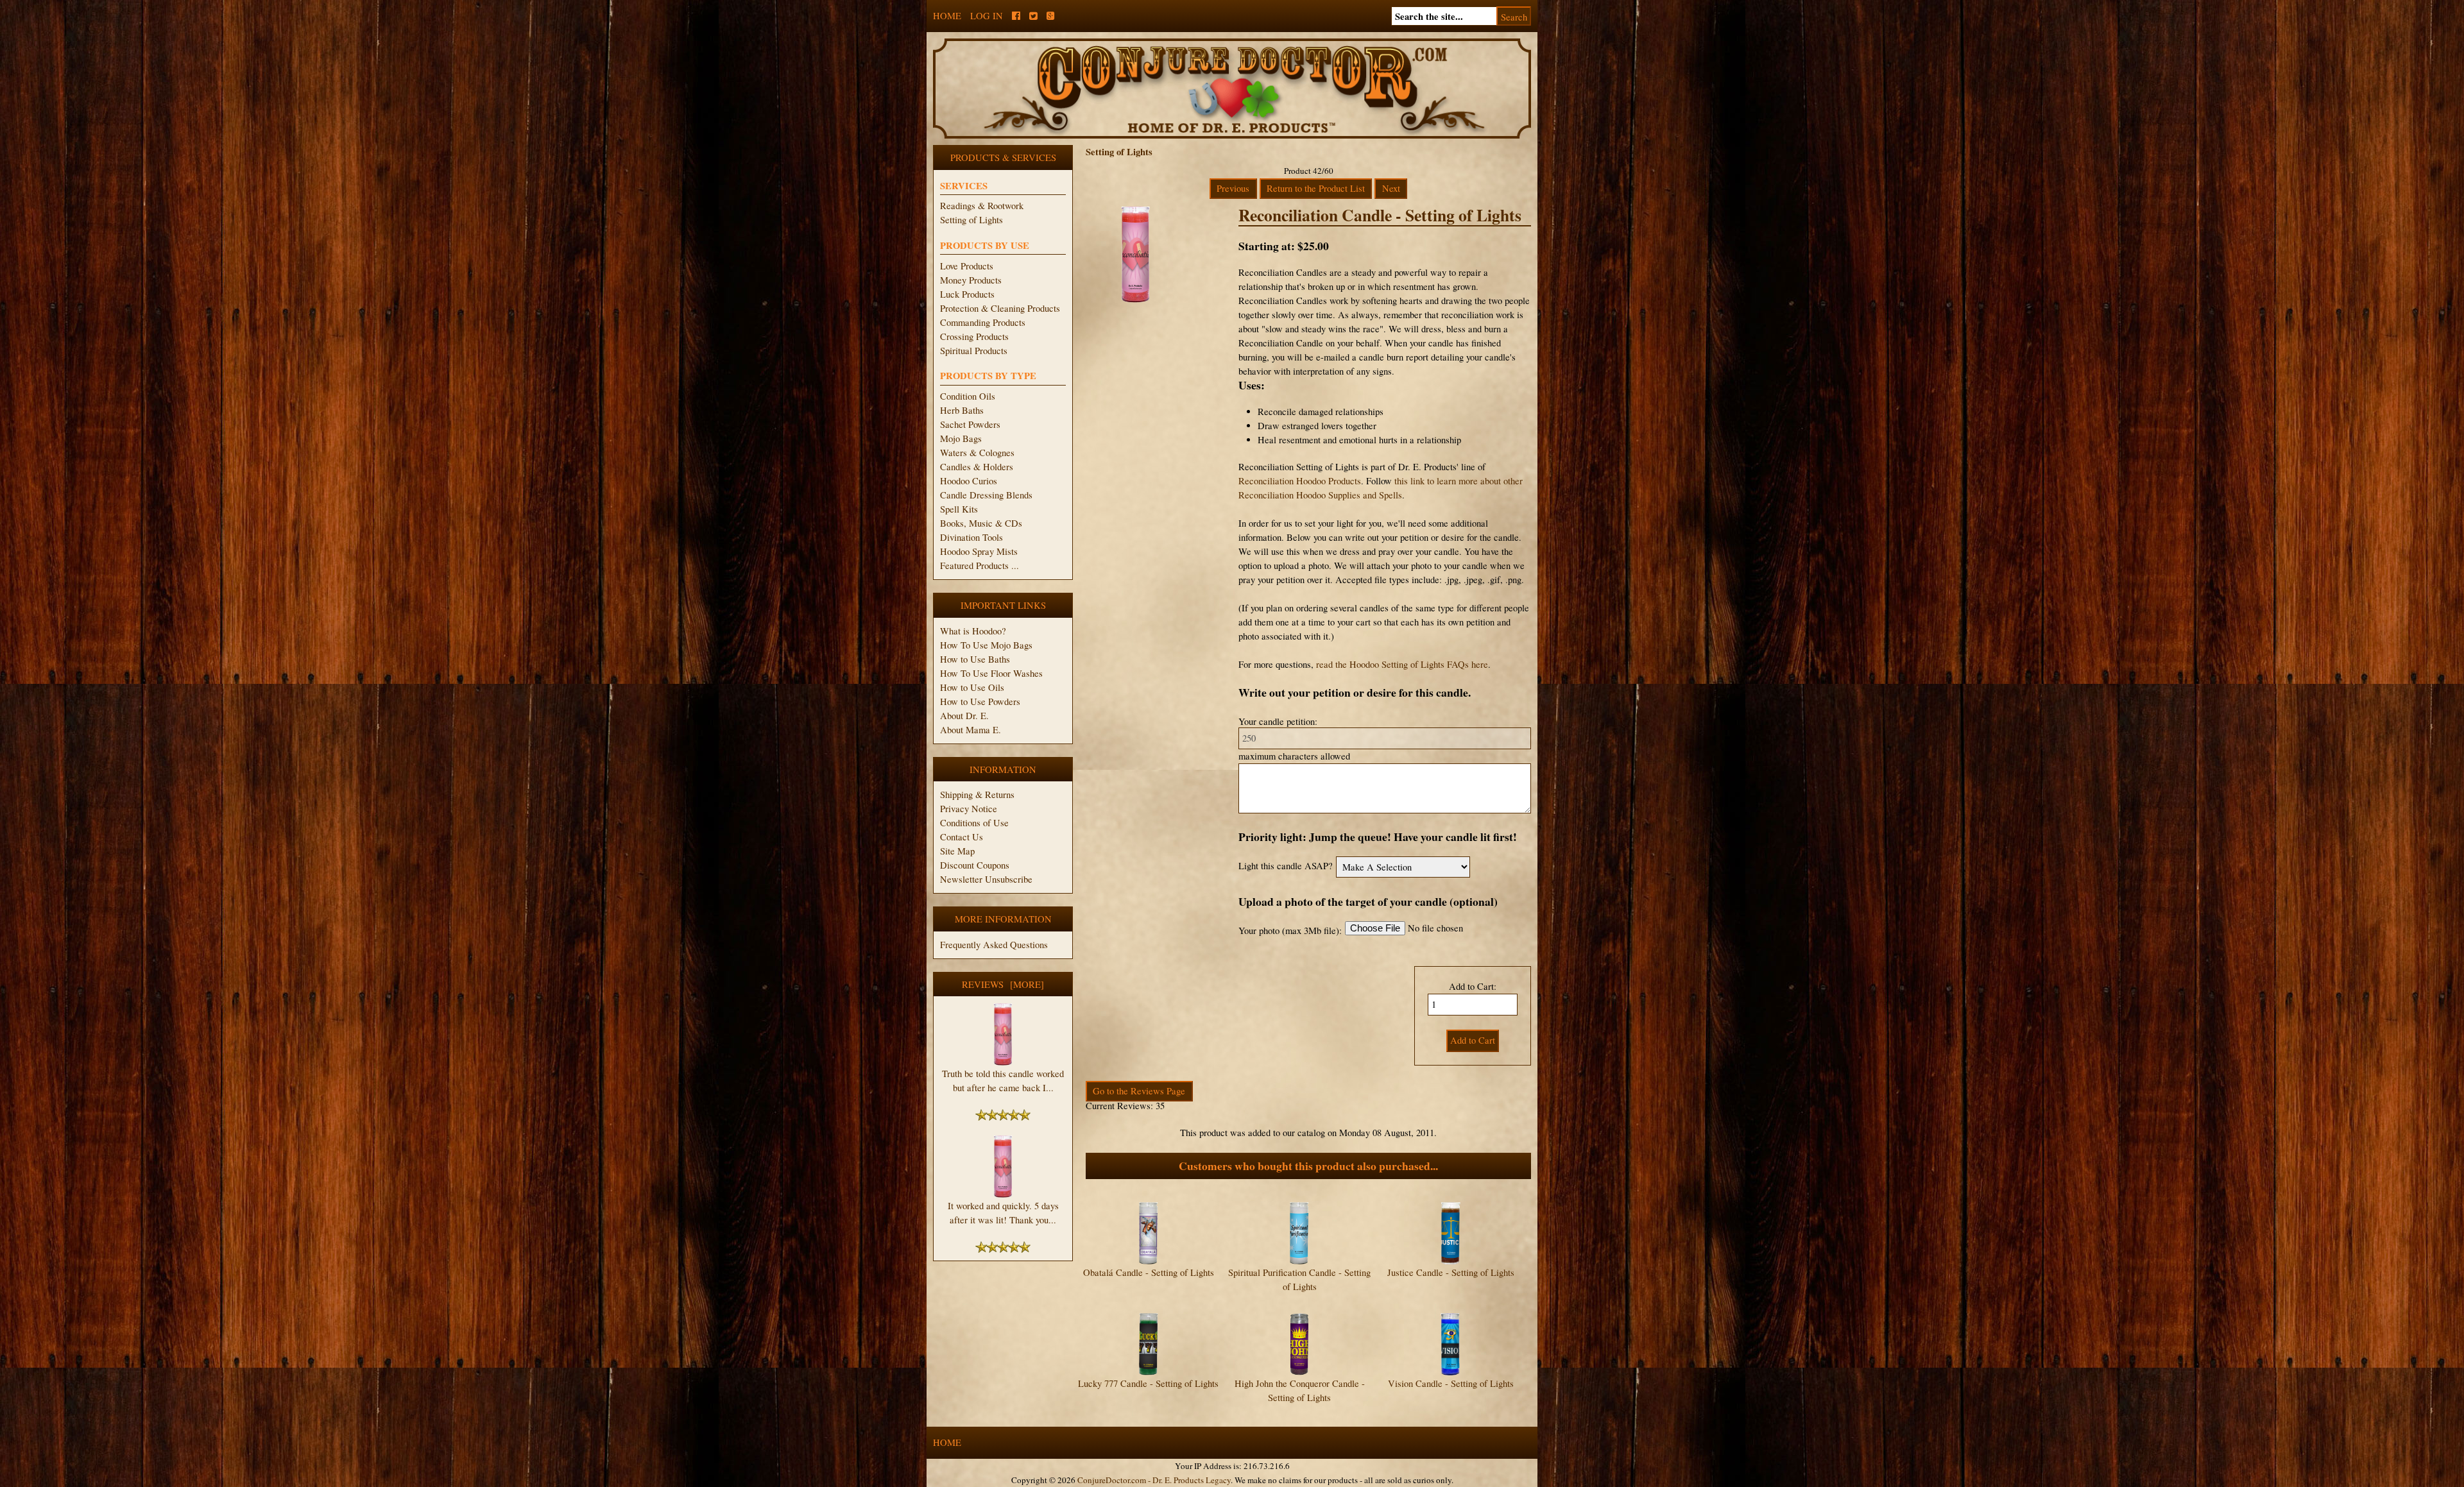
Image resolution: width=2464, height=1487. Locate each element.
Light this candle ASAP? (1286, 866)
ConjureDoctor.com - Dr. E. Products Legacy (1154, 1480)
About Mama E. (971, 730)
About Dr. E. (964, 716)
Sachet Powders (970, 424)
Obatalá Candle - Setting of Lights (1149, 1272)
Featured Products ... (980, 565)
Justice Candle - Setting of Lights (1451, 1272)
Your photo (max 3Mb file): (1290, 930)
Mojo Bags (961, 438)
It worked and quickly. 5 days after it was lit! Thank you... (1003, 1213)
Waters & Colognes (977, 453)
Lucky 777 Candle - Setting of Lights (1148, 1383)
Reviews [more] (1003, 984)
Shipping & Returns (977, 794)
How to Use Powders (980, 701)
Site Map (957, 851)
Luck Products (967, 294)
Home (947, 16)
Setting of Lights (971, 220)
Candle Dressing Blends (986, 495)
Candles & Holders (977, 467)
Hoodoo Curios (969, 481)
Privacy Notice (969, 809)
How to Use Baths (975, 659)
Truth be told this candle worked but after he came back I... (1003, 1081)
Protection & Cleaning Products (1000, 308)
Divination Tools (971, 537)
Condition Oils (968, 396)
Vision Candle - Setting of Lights (1451, 1383)
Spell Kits (959, 509)
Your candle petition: (1278, 721)
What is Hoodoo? (973, 631)
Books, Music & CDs (981, 523)
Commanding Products (983, 322)
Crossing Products (974, 336)
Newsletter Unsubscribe (986, 879)
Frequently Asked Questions (994, 945)
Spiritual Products (974, 351)
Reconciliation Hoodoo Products (1300, 481)
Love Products (967, 266)
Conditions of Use (974, 823)
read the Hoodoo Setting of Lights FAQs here (1402, 664)
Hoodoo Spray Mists (979, 551)
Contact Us (962, 837)
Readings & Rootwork (982, 206)
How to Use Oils (972, 687)
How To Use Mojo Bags (986, 645)
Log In (987, 16)
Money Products (971, 280)
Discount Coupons (975, 865)
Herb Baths (962, 410)
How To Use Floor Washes (991, 673)
